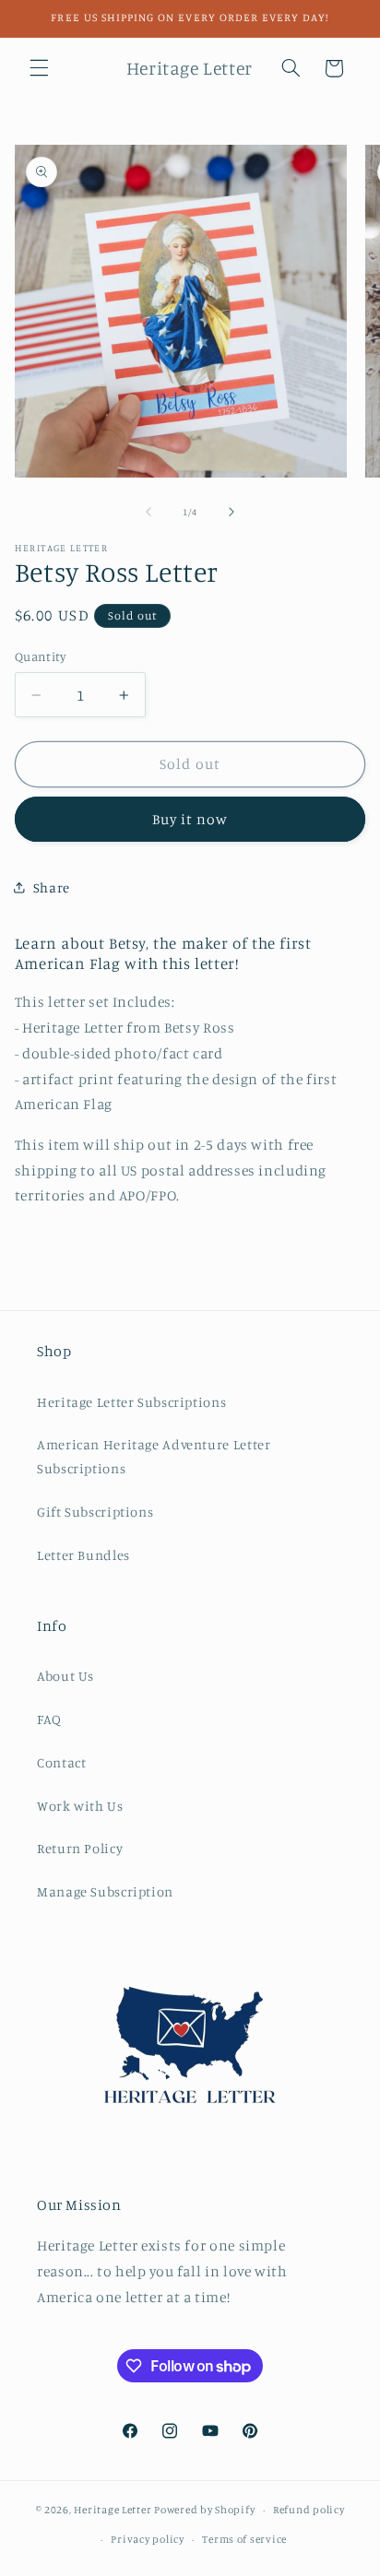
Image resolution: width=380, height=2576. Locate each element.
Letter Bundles (83, 1555)
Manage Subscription (105, 1891)
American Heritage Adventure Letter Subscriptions (154, 1456)
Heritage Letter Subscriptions (131, 1402)
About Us (65, 1676)
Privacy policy (147, 2539)
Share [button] (52, 887)
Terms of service (244, 2539)
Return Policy (80, 1848)
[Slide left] (148, 513)
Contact (61, 1762)
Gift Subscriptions (95, 1512)
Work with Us (80, 1806)
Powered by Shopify (204, 2510)
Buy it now (190, 819)
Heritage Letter (113, 2510)
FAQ (49, 1719)
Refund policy (309, 2510)
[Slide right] (232, 513)
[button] (39, 68)
